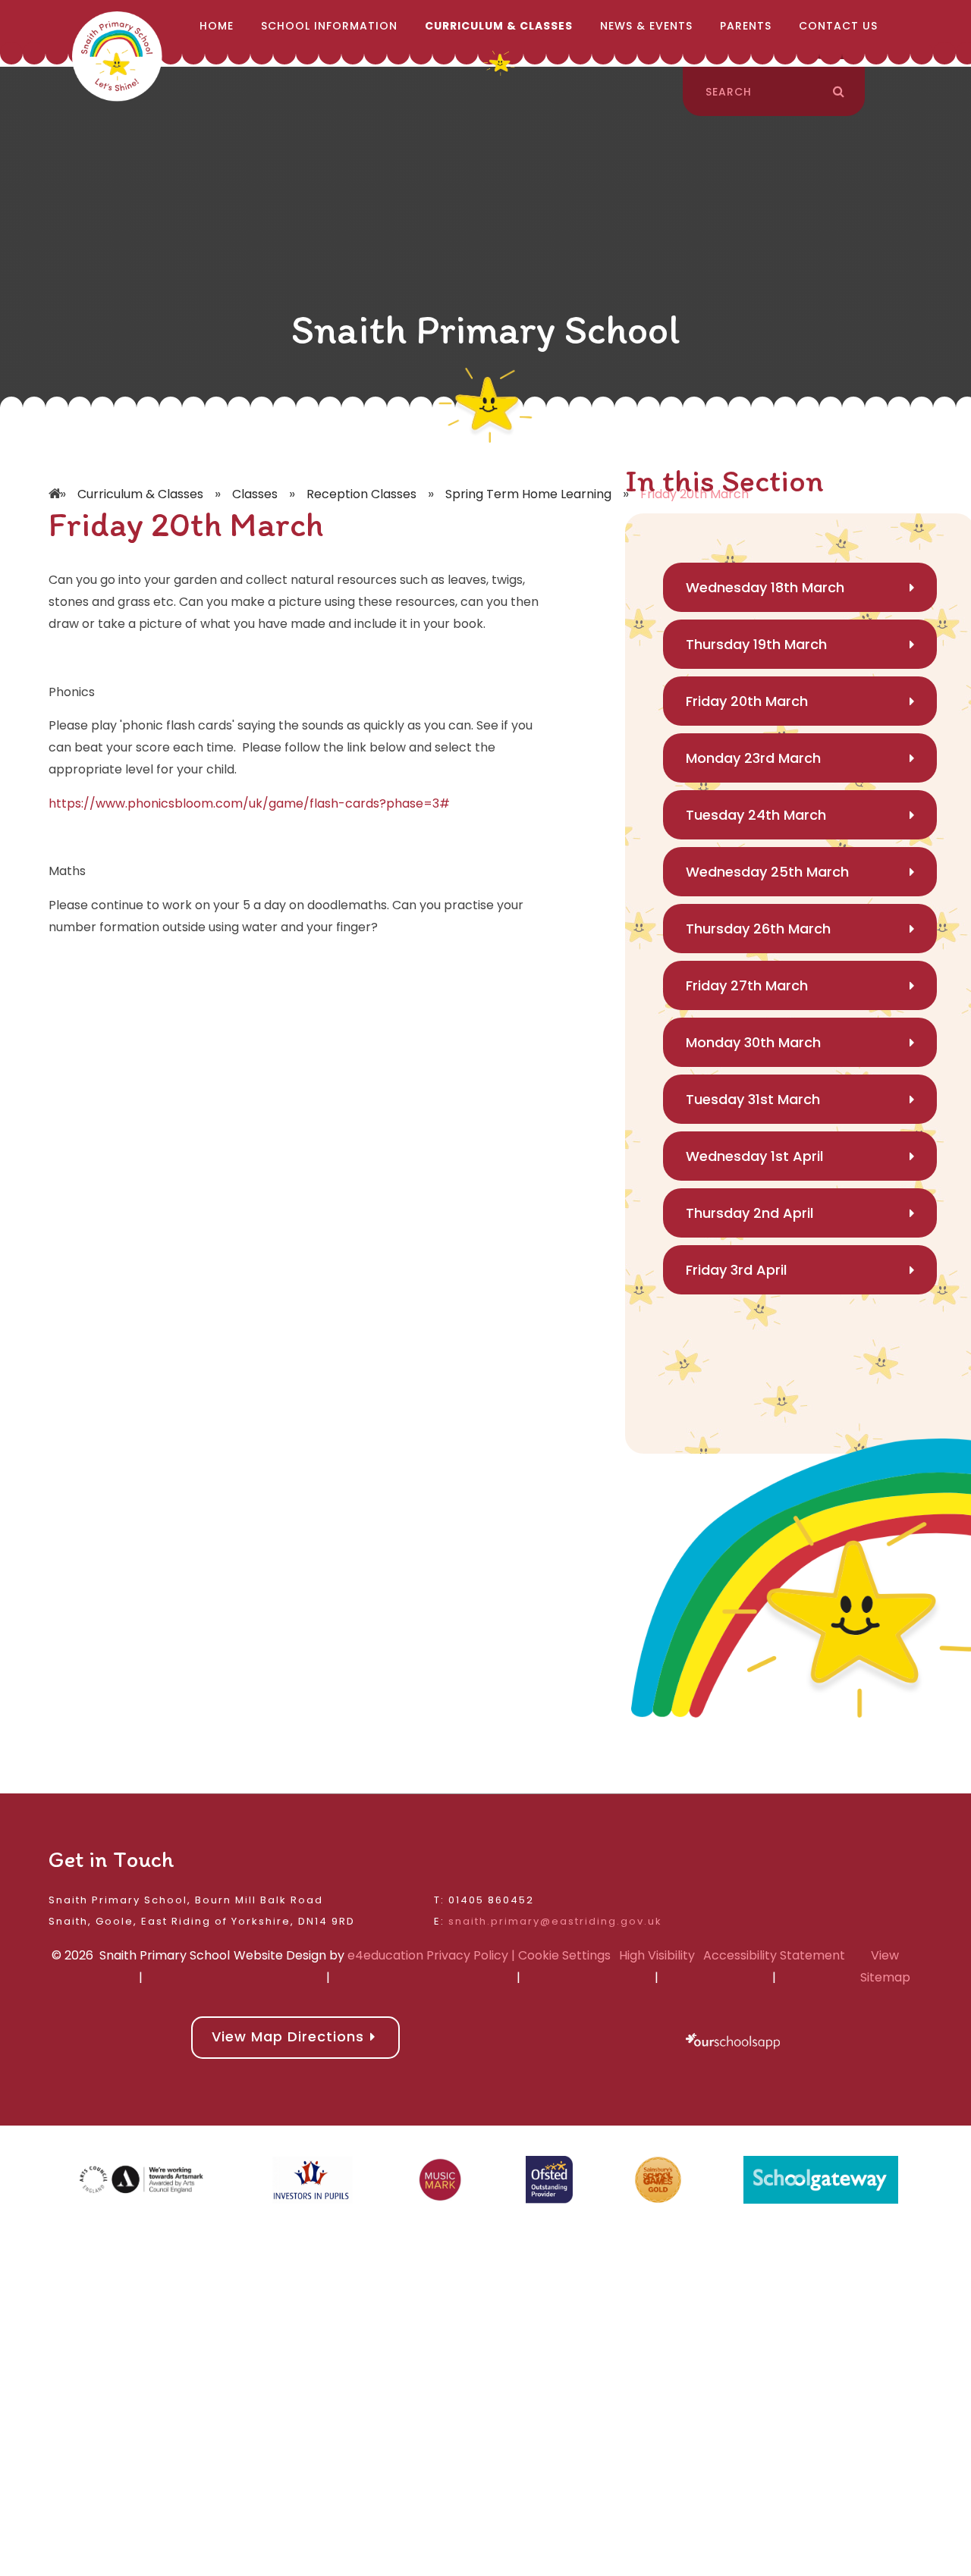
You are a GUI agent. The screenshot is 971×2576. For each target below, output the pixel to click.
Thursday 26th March (758, 929)
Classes (255, 494)
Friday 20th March (747, 701)
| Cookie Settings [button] (559, 1955)
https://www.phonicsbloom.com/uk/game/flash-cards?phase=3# (249, 803)
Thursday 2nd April (749, 1213)
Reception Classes (361, 494)
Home (56, 472)
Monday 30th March (753, 1042)
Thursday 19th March (756, 644)
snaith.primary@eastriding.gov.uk (555, 1921)
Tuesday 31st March (753, 1099)
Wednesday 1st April (754, 1156)
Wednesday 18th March (765, 587)
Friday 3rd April (736, 1270)
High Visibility (657, 1955)
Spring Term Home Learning (528, 494)
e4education (385, 1955)
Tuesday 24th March (756, 815)
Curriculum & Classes (140, 494)
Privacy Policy (467, 1955)
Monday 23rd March (753, 758)
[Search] (839, 92)
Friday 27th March (747, 985)
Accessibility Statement (774, 1955)
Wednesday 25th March (767, 872)
